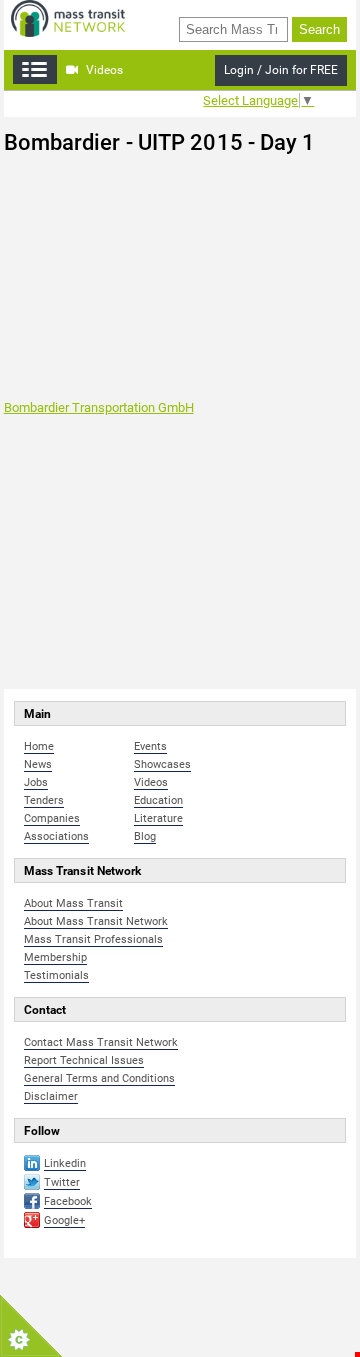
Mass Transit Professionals (93, 939)
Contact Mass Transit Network (101, 1042)
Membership (55, 957)
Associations (56, 836)
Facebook (68, 1201)
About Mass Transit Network (96, 921)
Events (150, 746)
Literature (158, 818)
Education (158, 800)
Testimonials (56, 975)
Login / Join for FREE (281, 70)
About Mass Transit (73, 903)
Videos (103, 70)
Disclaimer (51, 1096)
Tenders (44, 800)
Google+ (64, 1220)
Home (39, 746)
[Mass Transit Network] (68, 17)
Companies (52, 818)
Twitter (62, 1182)
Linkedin (65, 1163)
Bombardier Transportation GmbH (99, 407)
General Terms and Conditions (99, 1078)
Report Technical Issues (84, 1060)
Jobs (36, 782)
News (38, 764)
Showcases (162, 764)
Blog (145, 836)
